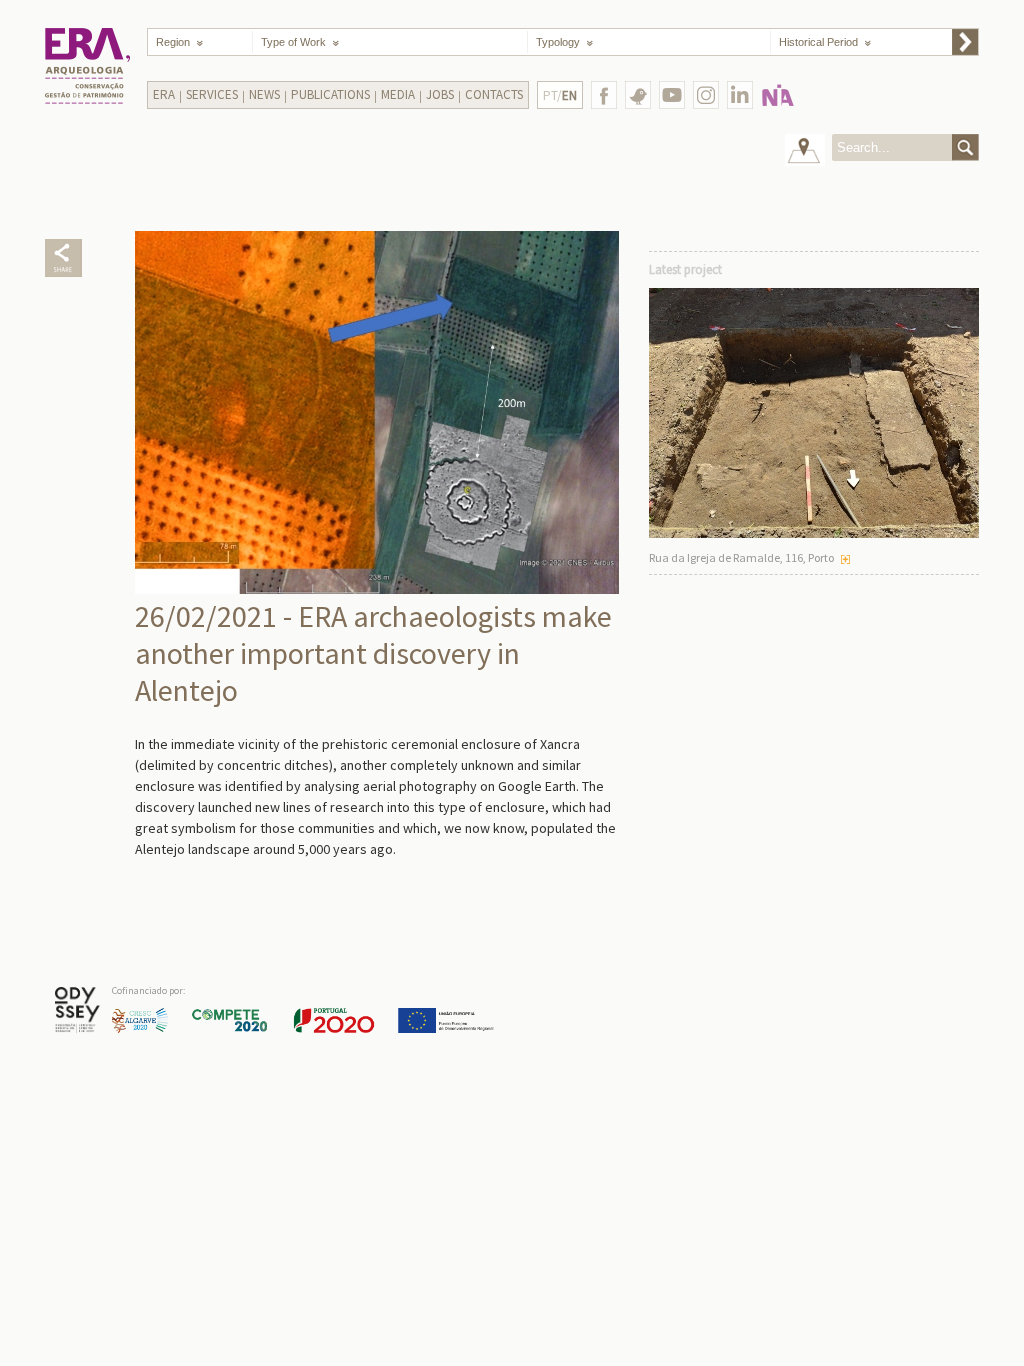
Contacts (494, 94)
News (264, 94)
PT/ (560, 95)
